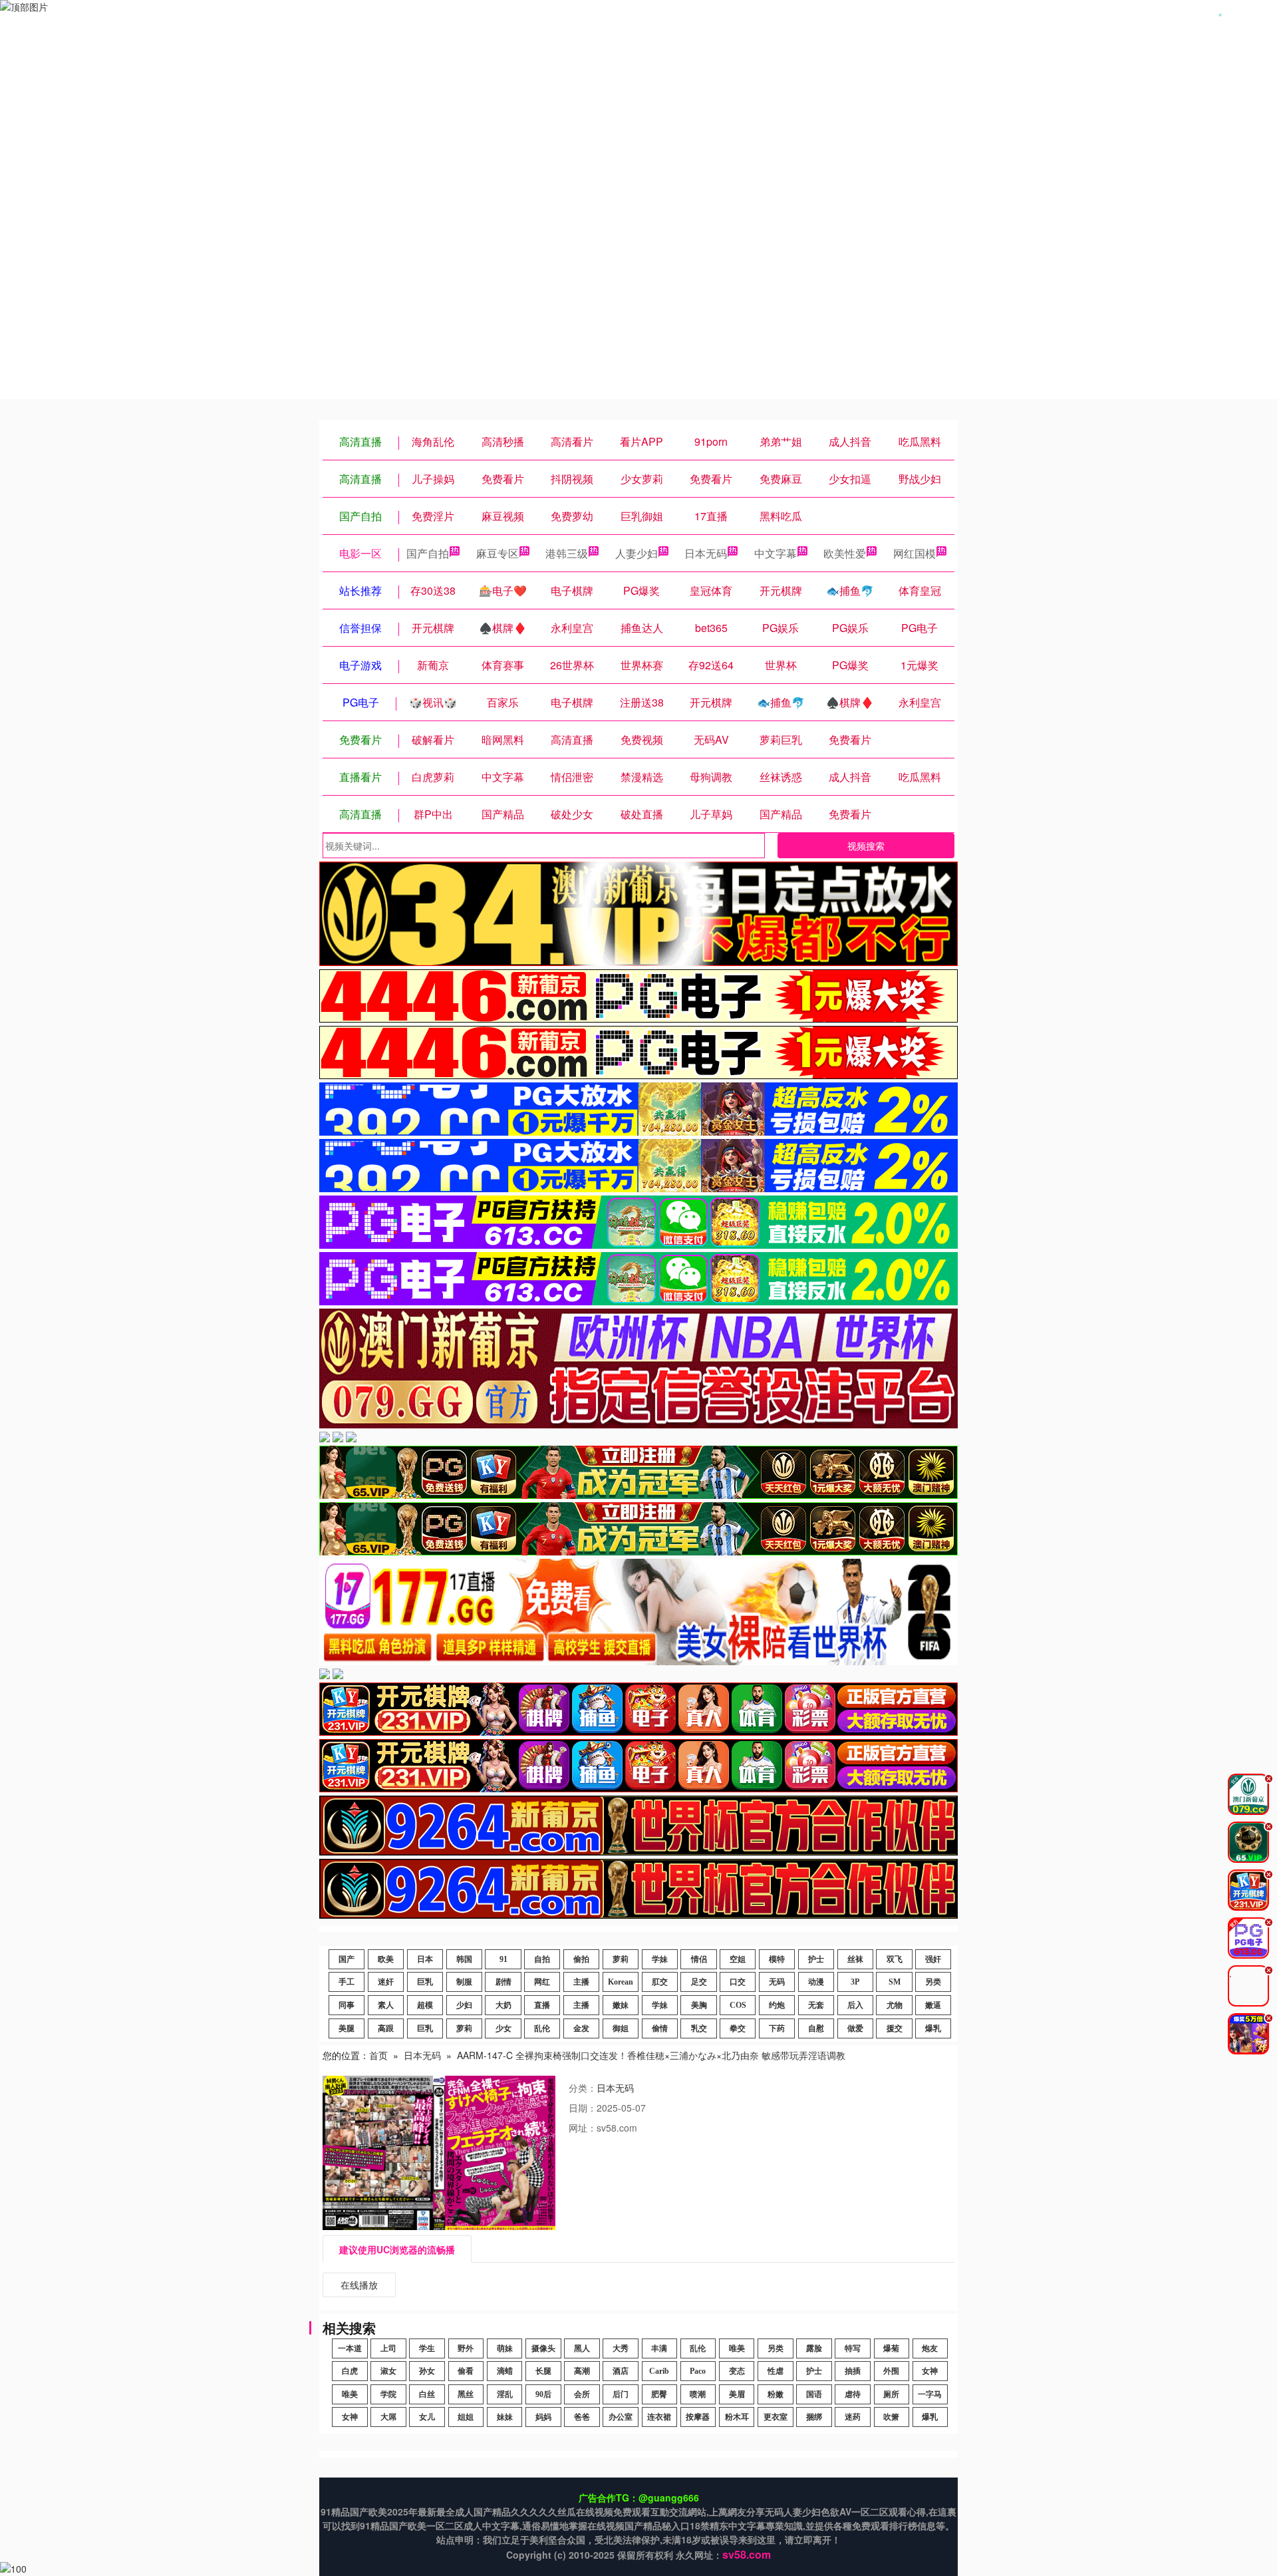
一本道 (350, 2348)
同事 (347, 2005)
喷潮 (698, 2394)
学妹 (660, 1959)
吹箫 (891, 2417)
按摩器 (698, 2417)
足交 (699, 1982)
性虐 (776, 2371)
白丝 (427, 2394)
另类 (933, 1982)
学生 (427, 2348)
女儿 (427, 2417)
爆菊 (891, 2348)
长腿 (543, 2371)
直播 (542, 2005)
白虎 (350, 2371)
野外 (466, 2348)
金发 (581, 2028)
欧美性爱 (845, 553)
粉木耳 (737, 2417)
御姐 (621, 2028)
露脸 (814, 2348)
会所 (582, 2394)
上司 (388, 2348)
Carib (659, 2371)
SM (895, 1982)
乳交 (699, 2028)
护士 (816, 1959)
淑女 (388, 2371)
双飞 (895, 1959)
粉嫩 (776, 2394)
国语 (814, 2394)
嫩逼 (933, 2005)
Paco (698, 2371)
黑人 (582, 2348)
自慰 (816, 2028)
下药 (777, 2028)
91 (503, 1959)
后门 (621, 2394)
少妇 (464, 2005)
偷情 (660, 2028)
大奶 (503, 2005)
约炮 (777, 2005)
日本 (425, 1959)
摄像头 (543, 2348)
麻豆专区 (497, 553)
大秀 (621, 2348)
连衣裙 (659, 2417)
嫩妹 (621, 2005)
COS (738, 2005)
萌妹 (505, 2348)
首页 (378, 2055)
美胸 (699, 2005)
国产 (347, 1959)
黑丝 (466, 2394)
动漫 (816, 1982)
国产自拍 (428, 553)
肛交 (660, 1982)
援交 (895, 2028)
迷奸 (386, 1982)
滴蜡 (505, 2371)
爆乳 (933, 2028)
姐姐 (466, 2417)
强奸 (933, 1959)
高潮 (582, 2371)
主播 (581, 1982)
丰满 (659, 2348)
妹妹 (505, 2417)
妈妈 (543, 2417)
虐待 (853, 2394)
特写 (853, 2348)
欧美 (386, 1959)
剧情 (503, 1982)
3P (855, 1982)
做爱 (855, 2028)
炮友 (930, 2348)
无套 (816, 2005)
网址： (583, 2128)
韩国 (464, 1959)
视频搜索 (866, 846)
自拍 (542, 1959)
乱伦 (542, 2028)
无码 (777, 1982)
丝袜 (855, 1959)
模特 (777, 1959)
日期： (583, 2108)
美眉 (737, 2394)
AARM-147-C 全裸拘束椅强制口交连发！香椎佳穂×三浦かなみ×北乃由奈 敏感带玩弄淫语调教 (651, 2055)
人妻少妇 (637, 553)
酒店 (621, 2371)
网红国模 (915, 553)
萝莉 (621, 1959)
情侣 (699, 1959)
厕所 (891, 2394)
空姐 (738, 1959)
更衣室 (776, 2417)
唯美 (737, 2348)
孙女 (427, 2371)
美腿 (347, 2028)
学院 (388, 2394)
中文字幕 (776, 553)
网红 (542, 1982)
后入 (855, 2005)
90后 (543, 2394)
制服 (464, 1982)
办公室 (621, 2417)
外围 (891, 2371)
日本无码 (706, 553)
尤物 (895, 2005)
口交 (738, 1982)
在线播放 (359, 2285)
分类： (583, 2088)
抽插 (853, 2371)
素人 (386, 2005)
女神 (930, 2371)
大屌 (388, 2417)
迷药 (853, 2417)
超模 (425, 2005)
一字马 (930, 2394)
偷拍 (581, 1959)
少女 (503, 2028)
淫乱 (505, 2394)
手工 (347, 1982)
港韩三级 (567, 553)
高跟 (386, 2028)
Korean (621, 1982)
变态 (737, 2371)
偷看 (466, 2371)
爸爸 (582, 2417)
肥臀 (659, 2394)
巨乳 (425, 1982)
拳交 (738, 2028)
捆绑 (814, 2417)
